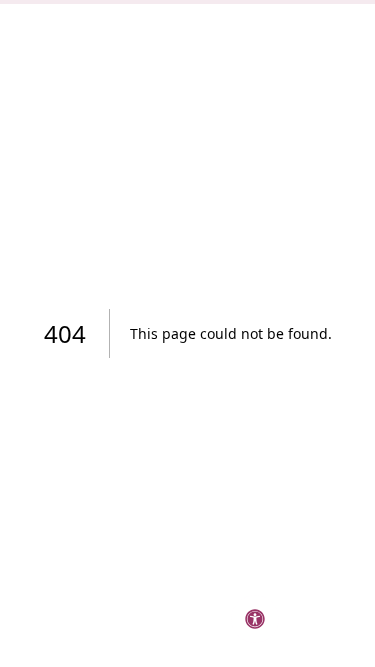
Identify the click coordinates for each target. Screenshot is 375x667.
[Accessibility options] (255, 619)
